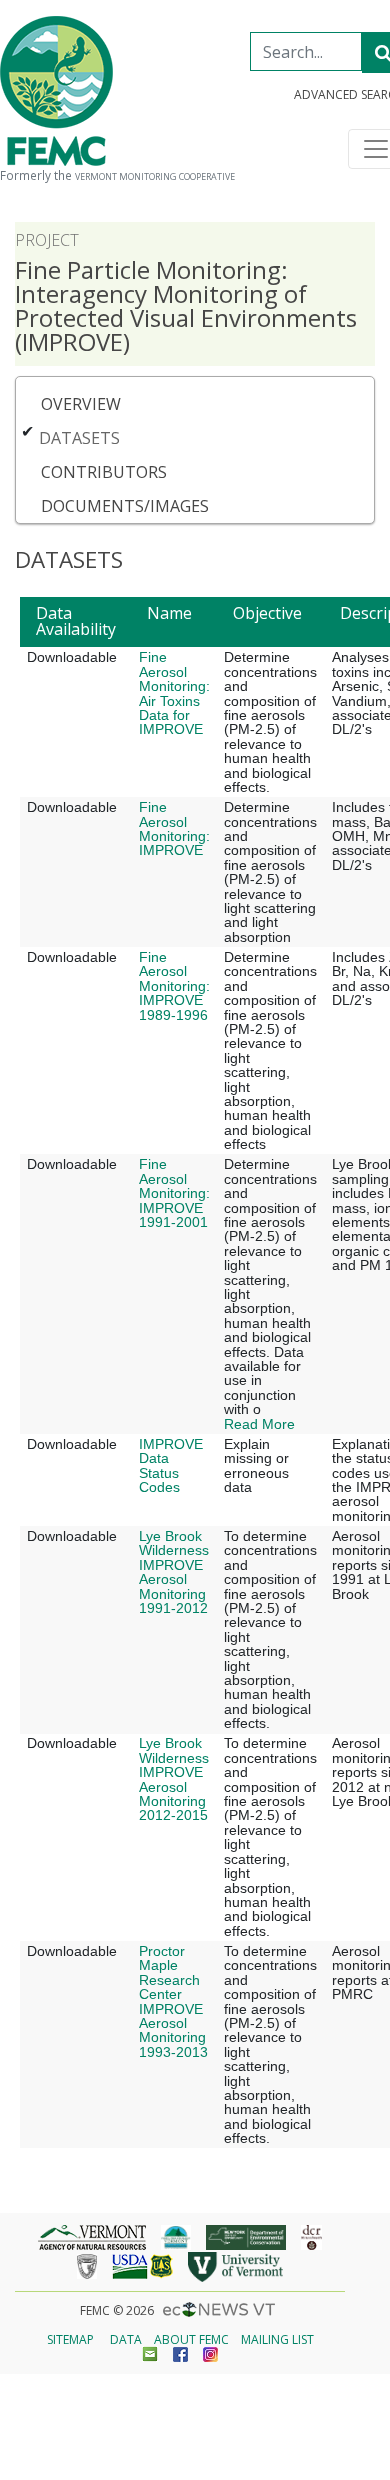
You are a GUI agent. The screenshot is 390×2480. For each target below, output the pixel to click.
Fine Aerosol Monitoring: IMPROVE (174, 828)
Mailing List (277, 2339)
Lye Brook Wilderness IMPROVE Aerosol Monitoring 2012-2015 (174, 1779)
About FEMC (191, 2339)
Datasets (79, 438)
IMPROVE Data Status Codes (171, 1465)
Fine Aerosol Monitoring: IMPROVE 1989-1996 (174, 986)
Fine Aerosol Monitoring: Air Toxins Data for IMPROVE (174, 693)
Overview (81, 404)
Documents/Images (125, 506)
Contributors (104, 472)
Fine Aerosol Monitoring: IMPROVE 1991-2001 (174, 1193)
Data (126, 2339)
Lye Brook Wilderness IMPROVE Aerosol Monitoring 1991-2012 (174, 1572)
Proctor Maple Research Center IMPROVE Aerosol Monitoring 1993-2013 (173, 2001)
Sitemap (70, 2339)
